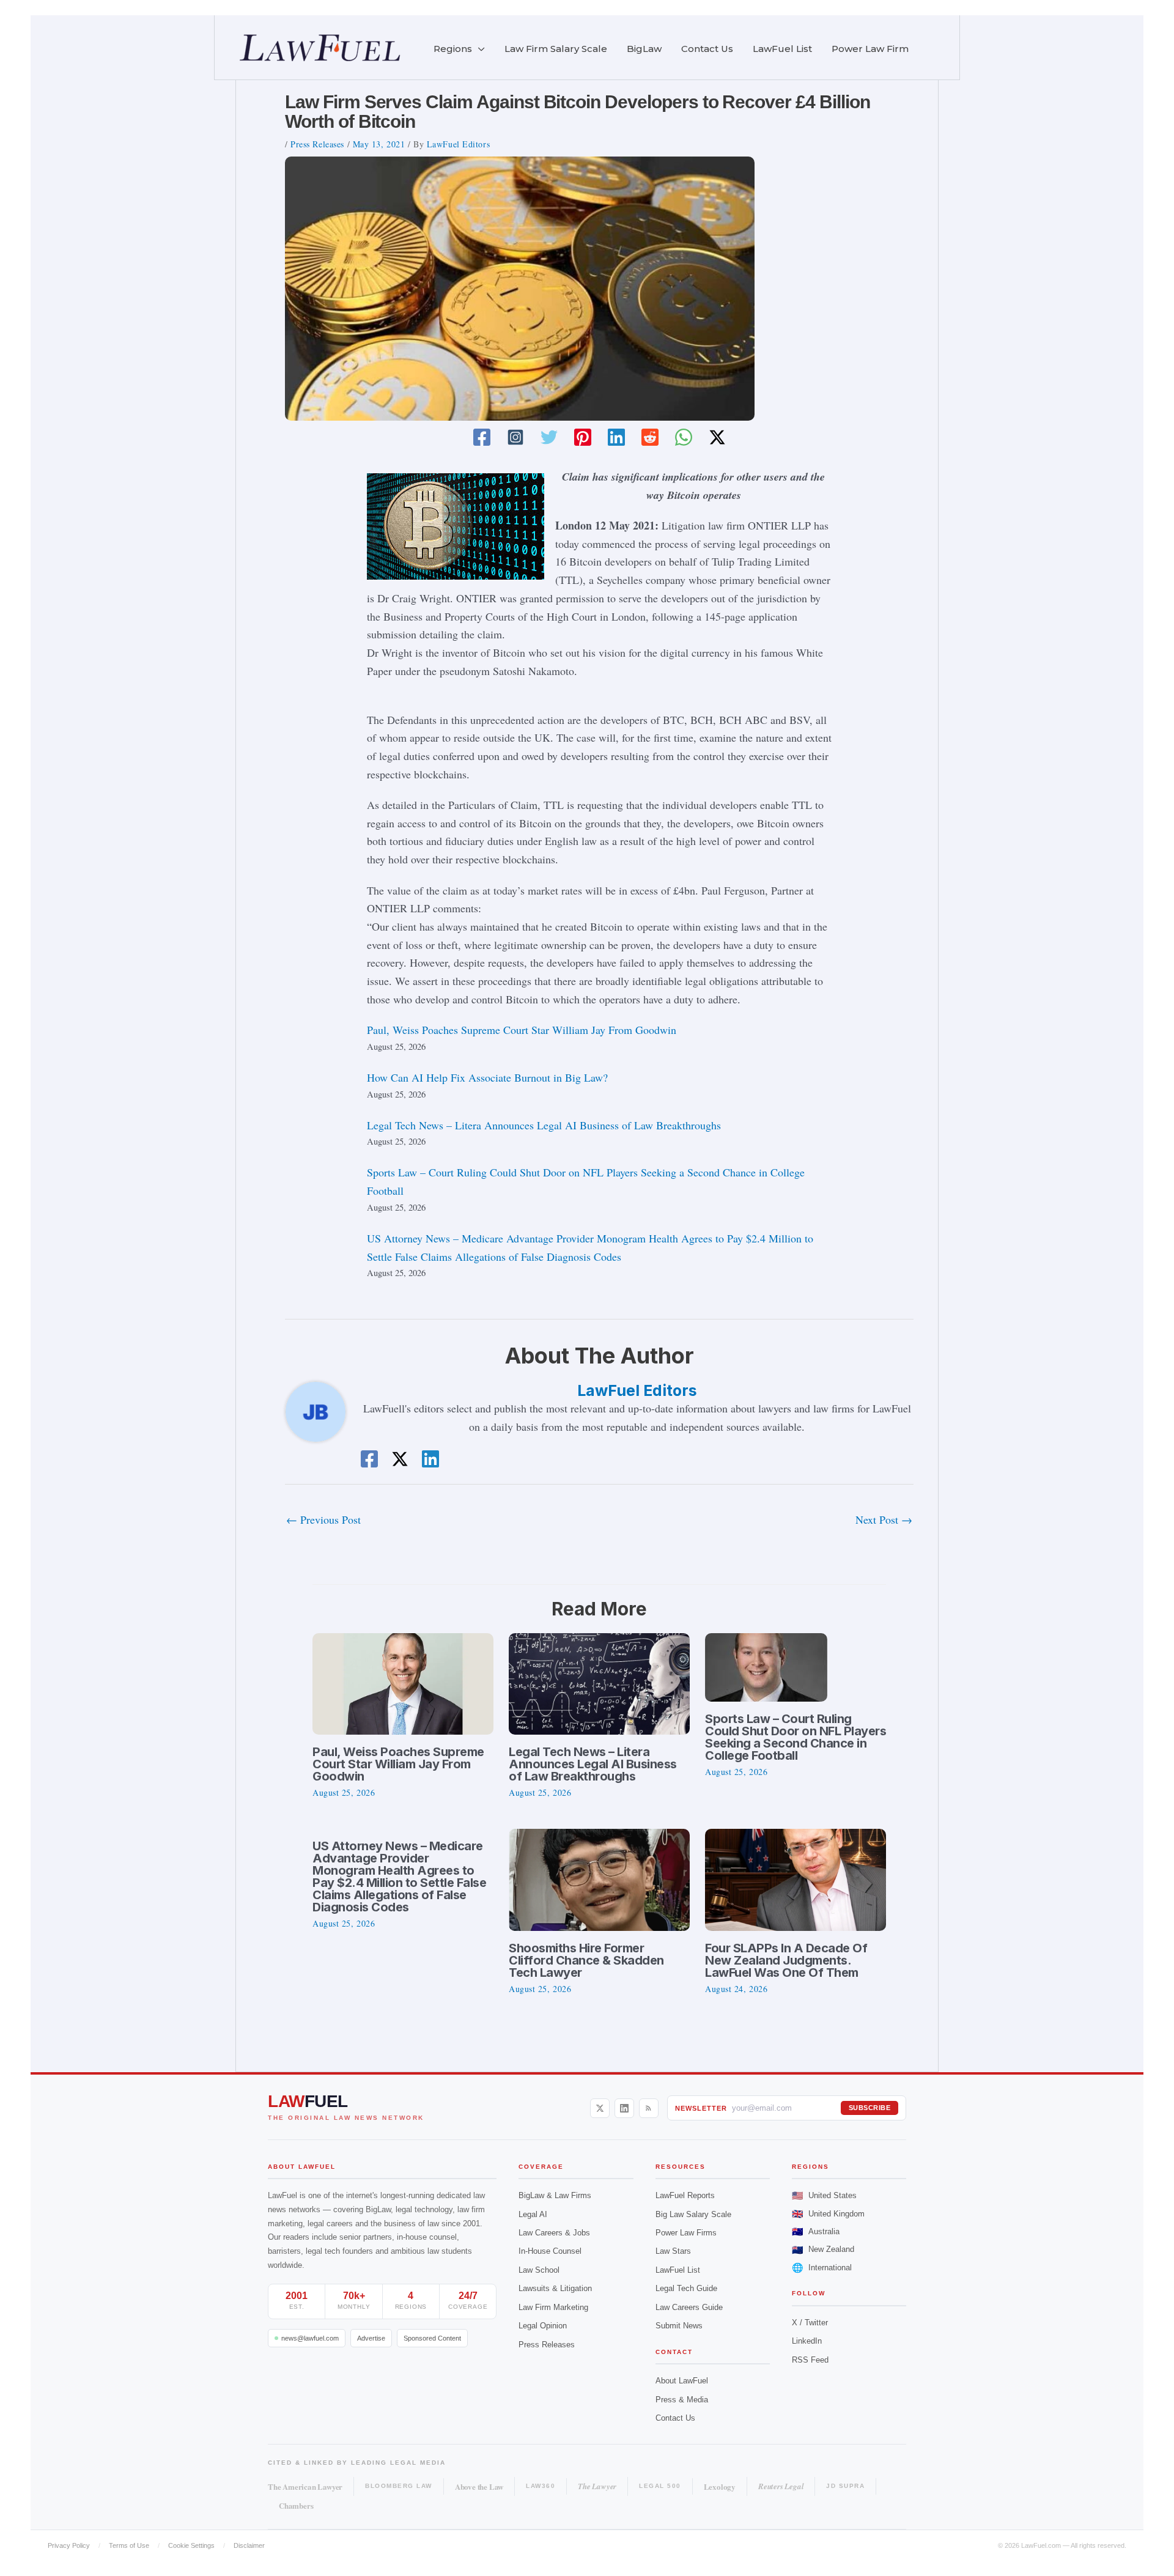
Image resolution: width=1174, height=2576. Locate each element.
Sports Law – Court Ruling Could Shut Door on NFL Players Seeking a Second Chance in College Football (796, 1737)
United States (824, 2195)
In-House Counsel (550, 2251)
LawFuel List (678, 2270)
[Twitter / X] (717, 437)
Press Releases (317, 144)
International (822, 2268)
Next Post (884, 1519)
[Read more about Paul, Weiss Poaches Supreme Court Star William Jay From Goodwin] (403, 1682)
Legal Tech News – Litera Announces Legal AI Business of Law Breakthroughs (544, 1125)
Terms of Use (129, 2545)
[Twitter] (549, 437)
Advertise (371, 2338)
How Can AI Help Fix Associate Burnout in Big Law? (487, 1077)
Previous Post (323, 1519)
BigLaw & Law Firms (555, 2195)
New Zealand (823, 2250)
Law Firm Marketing (553, 2307)
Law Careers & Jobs (554, 2233)
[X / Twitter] (600, 2108)
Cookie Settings (191, 2545)
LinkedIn (807, 2341)
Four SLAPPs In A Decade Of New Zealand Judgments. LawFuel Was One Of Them (786, 1960)
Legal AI (533, 2214)
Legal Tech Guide (686, 2288)
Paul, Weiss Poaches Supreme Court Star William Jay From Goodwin (522, 1030)
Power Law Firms (686, 2233)
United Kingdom (828, 2214)
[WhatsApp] (684, 437)
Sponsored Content (432, 2338)
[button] (478, 49)
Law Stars (673, 2251)
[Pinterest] (583, 437)
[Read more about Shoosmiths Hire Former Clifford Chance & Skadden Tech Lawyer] (599, 1878)
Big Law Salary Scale (693, 2214)
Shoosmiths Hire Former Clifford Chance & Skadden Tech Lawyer (586, 1960)
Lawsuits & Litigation (555, 2288)
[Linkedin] (616, 437)
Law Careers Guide (689, 2307)
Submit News (679, 2326)
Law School (539, 2270)
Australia (816, 2231)
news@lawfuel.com (310, 2338)
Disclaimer (249, 2545)
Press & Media (682, 2400)
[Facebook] (482, 437)
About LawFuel (682, 2381)
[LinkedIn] (624, 2108)
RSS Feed (810, 2360)
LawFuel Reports (685, 2195)
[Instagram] (515, 437)
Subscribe (870, 2108)
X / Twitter (810, 2323)
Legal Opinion (543, 2326)
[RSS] (649, 2108)
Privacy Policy (69, 2545)
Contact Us (675, 2418)
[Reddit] (650, 437)
